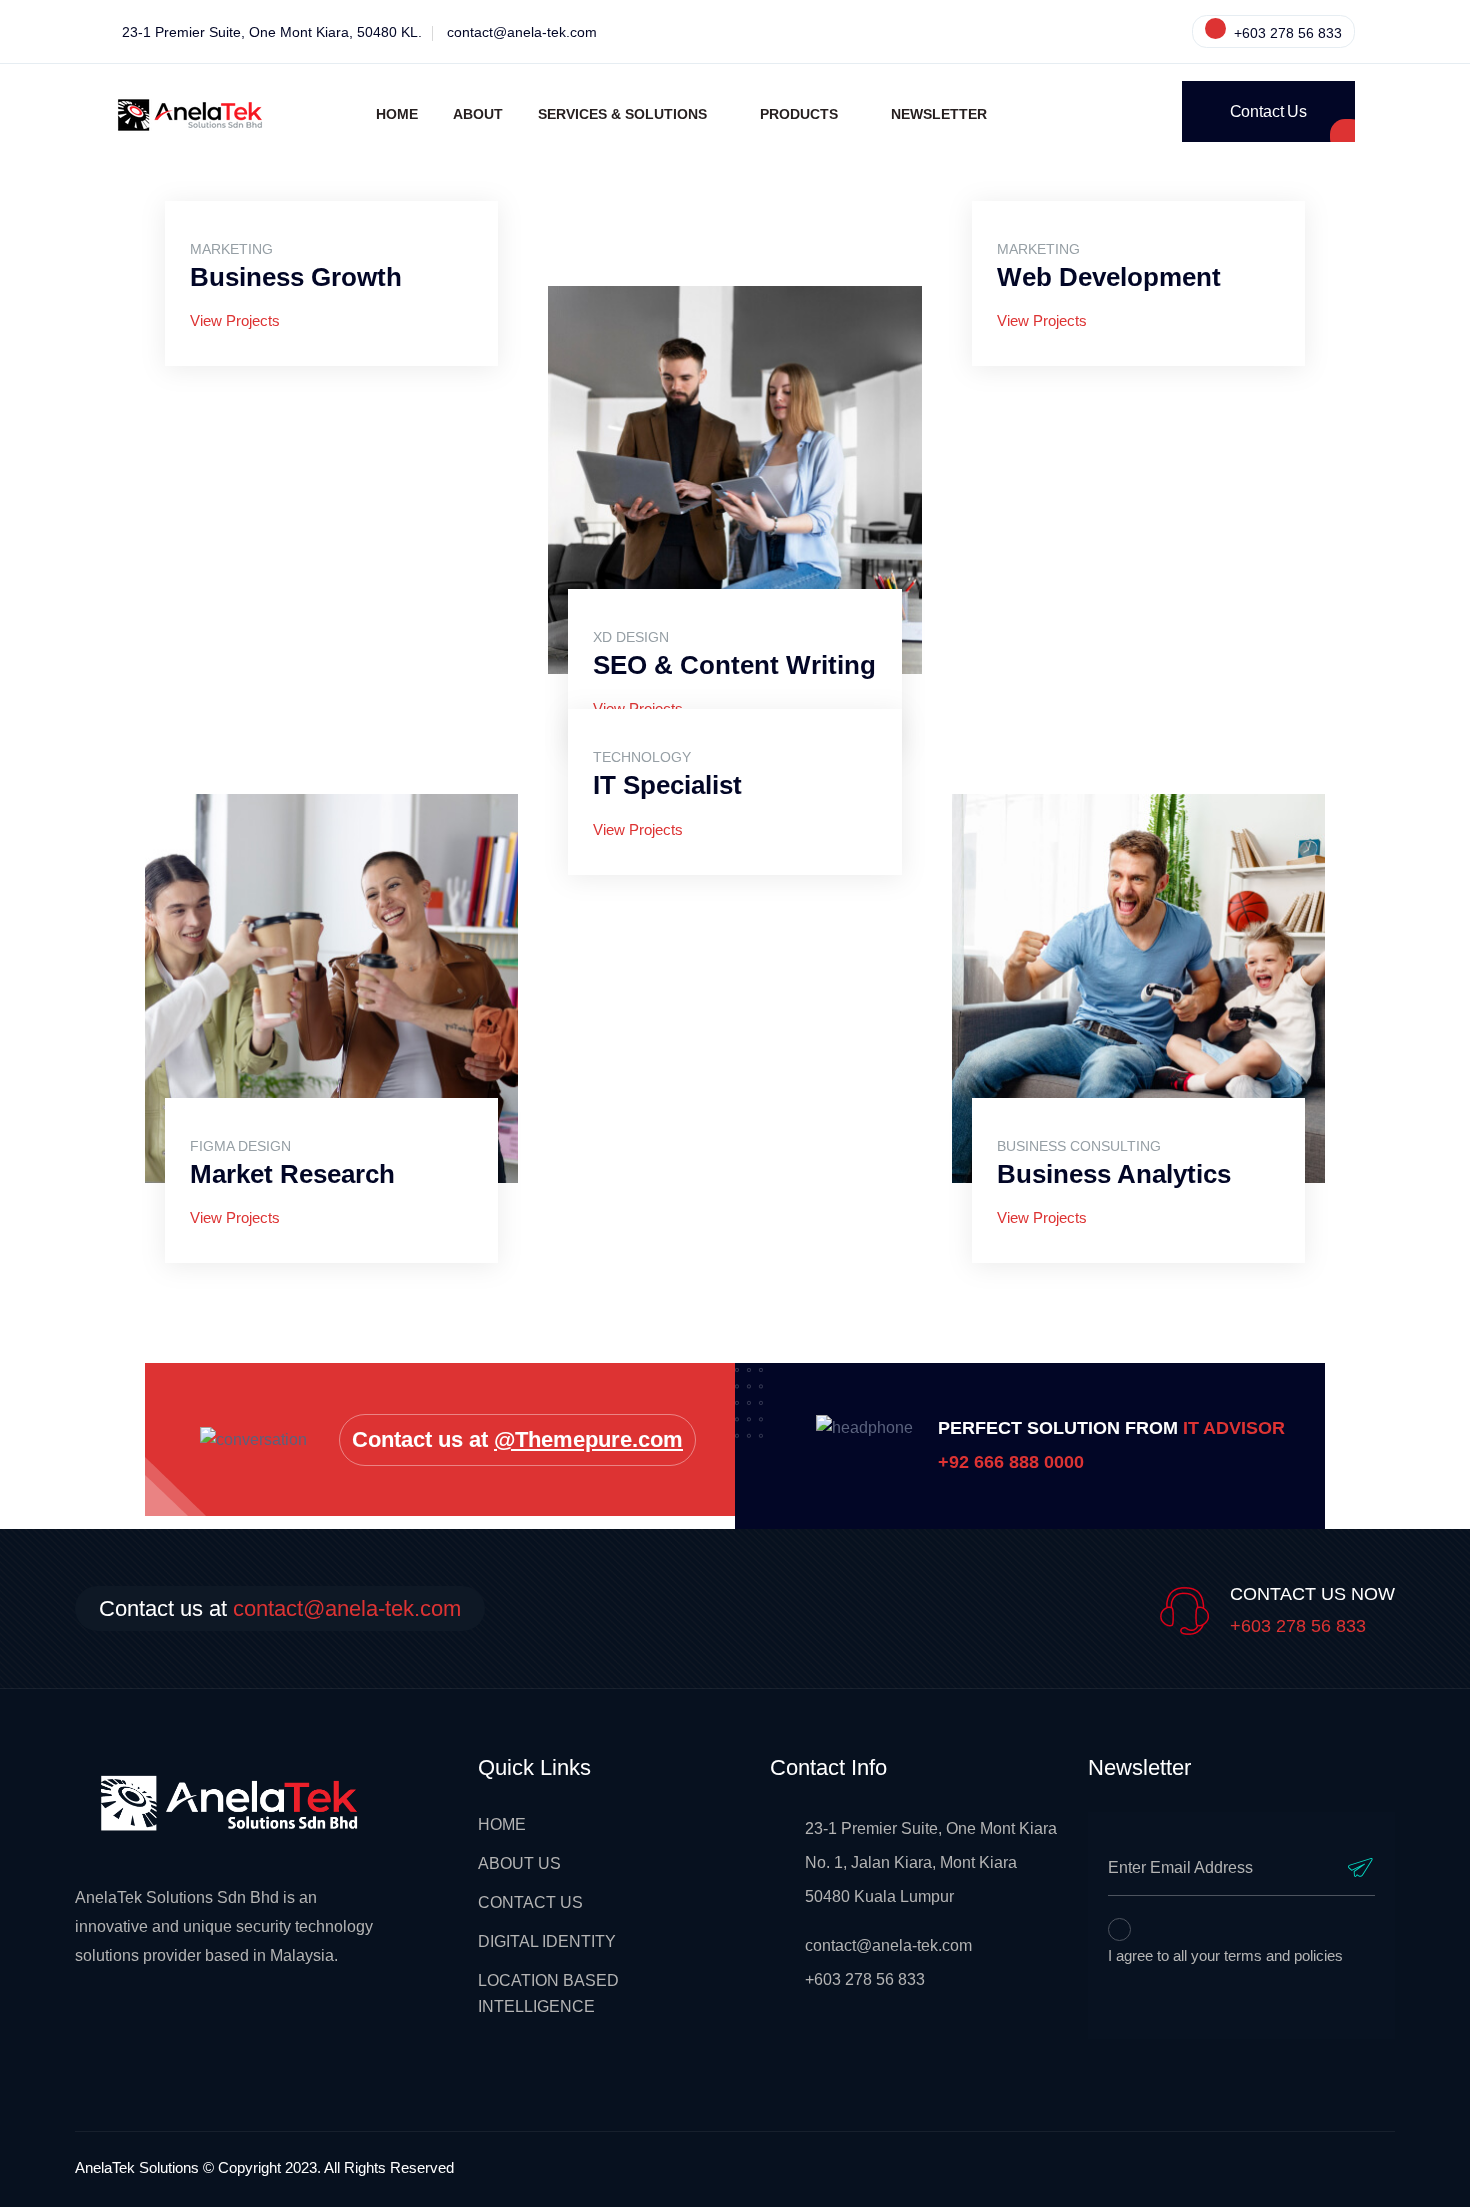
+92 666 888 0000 (1011, 1462)
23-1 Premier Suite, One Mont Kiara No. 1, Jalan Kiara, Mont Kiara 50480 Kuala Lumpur (931, 1862)
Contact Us (1268, 111)
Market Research (292, 1174)
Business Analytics (1114, 1174)
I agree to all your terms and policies (1225, 1955)
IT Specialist (667, 785)
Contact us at (517, 1439)
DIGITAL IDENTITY (547, 1941)
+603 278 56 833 (1286, 33)
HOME (502, 1824)
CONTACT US (530, 1902)
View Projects (235, 320)
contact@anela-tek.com (522, 32)
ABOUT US (519, 1863)
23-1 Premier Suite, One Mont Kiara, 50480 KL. (272, 32)
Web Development (1109, 277)
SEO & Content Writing (734, 665)
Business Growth (296, 277)
